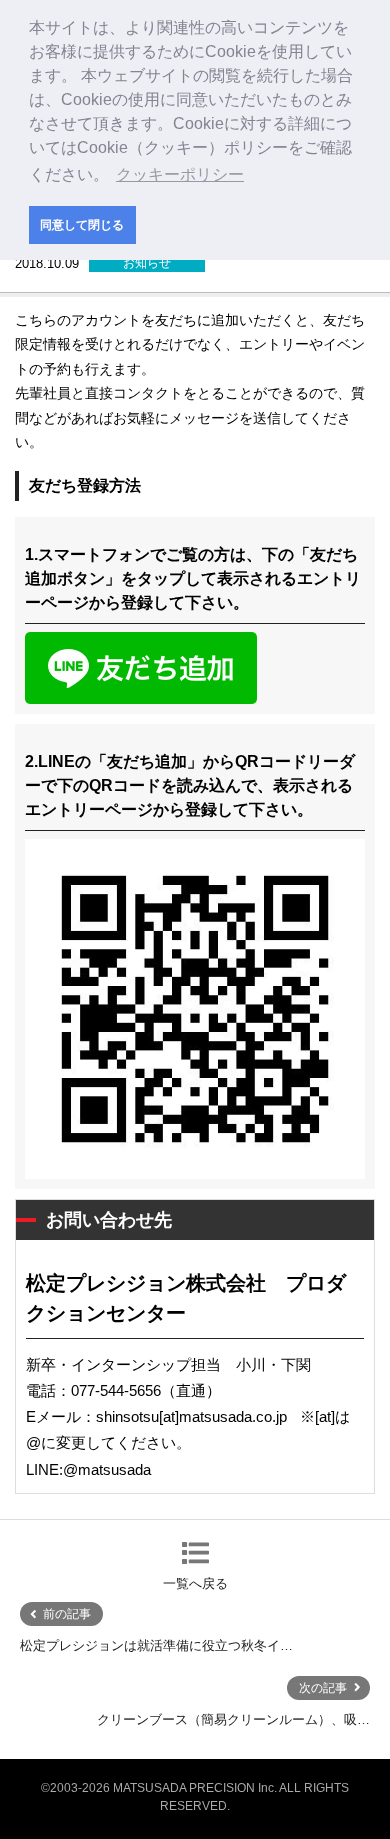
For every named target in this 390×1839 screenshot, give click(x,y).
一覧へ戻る (195, 1583)
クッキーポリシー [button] (180, 174)
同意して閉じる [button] (82, 224)
